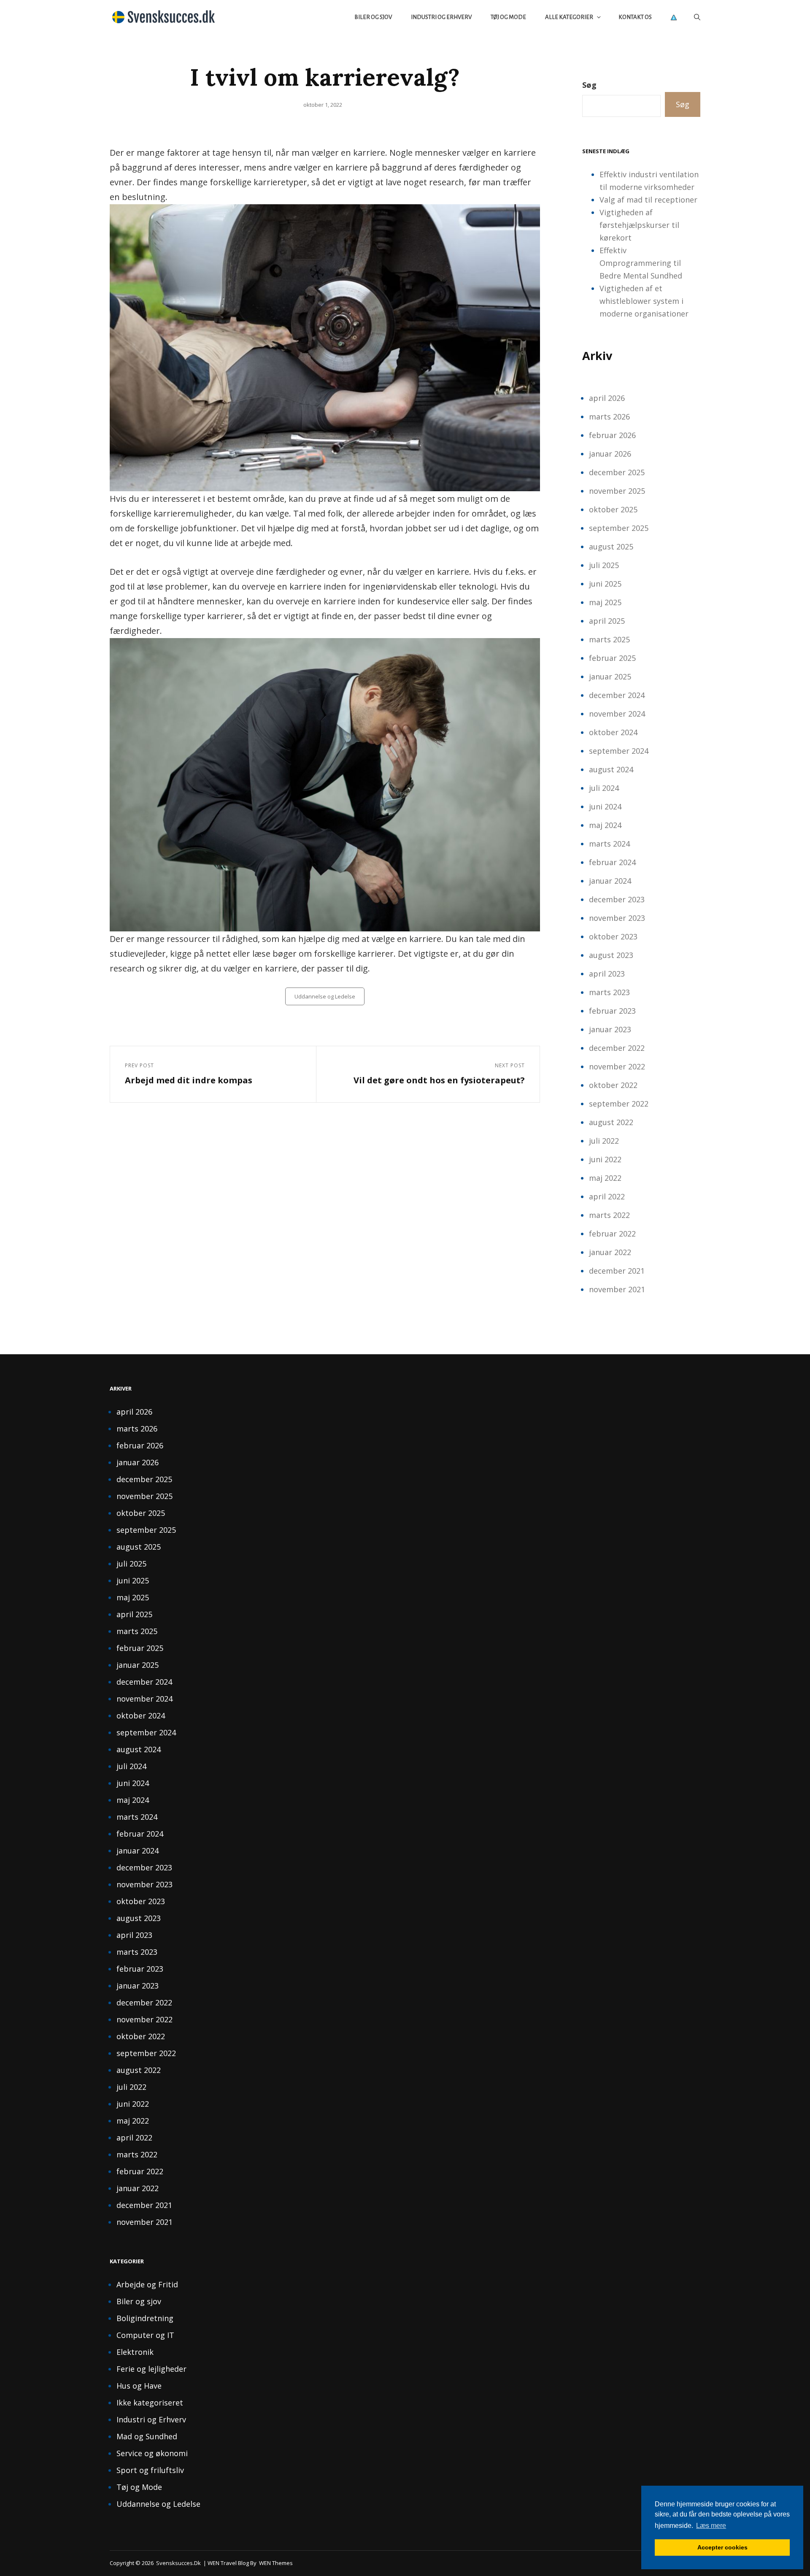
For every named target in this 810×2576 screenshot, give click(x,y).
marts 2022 (609, 1215)
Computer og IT (145, 2335)
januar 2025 (610, 676)
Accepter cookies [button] (722, 2547)
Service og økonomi (152, 2453)
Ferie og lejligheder (151, 2369)
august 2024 (611, 769)
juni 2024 (605, 806)
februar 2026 (612, 435)
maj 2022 (605, 1178)
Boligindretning (145, 2318)
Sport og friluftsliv (150, 2470)
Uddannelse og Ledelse (325, 996)
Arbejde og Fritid (147, 2284)
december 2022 (617, 1048)
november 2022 (617, 1066)
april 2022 (607, 1196)
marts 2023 (609, 992)
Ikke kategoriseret (150, 2403)
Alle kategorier (569, 17)
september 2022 (619, 1104)
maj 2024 (605, 825)
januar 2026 (610, 454)
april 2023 (607, 974)
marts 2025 (609, 639)
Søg (589, 85)
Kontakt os (635, 17)
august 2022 (611, 1122)
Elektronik (135, 2352)
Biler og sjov (373, 17)
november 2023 (617, 918)
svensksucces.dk (178, 2563)
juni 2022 (605, 1159)
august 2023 (611, 955)
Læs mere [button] (711, 2526)
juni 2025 (605, 584)
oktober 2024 (613, 732)
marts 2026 (609, 417)
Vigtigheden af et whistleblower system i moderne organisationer (644, 301)
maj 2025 (605, 602)
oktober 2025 (613, 509)
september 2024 (619, 751)
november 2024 (617, 714)
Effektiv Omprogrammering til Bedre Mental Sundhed (641, 263)
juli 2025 (604, 565)
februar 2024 (612, 862)
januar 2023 (610, 1029)
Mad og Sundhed (147, 2436)
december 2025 (617, 472)
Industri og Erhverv (441, 17)
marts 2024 (609, 844)
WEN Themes (276, 2563)
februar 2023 (612, 1011)
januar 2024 (610, 881)
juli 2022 (604, 1141)
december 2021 (617, 1271)
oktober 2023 (613, 936)
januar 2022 (610, 1252)
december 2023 (617, 899)
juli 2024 (604, 788)
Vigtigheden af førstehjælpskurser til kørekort (639, 225)
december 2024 (617, 695)
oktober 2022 (613, 1085)
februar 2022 (612, 1234)
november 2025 (617, 491)
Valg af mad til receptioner (648, 200)
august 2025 (611, 547)
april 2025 (607, 621)
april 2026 (607, 398)
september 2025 (619, 528)
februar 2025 (612, 658)
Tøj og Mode (508, 17)
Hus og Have (139, 2386)
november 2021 (617, 1289)
